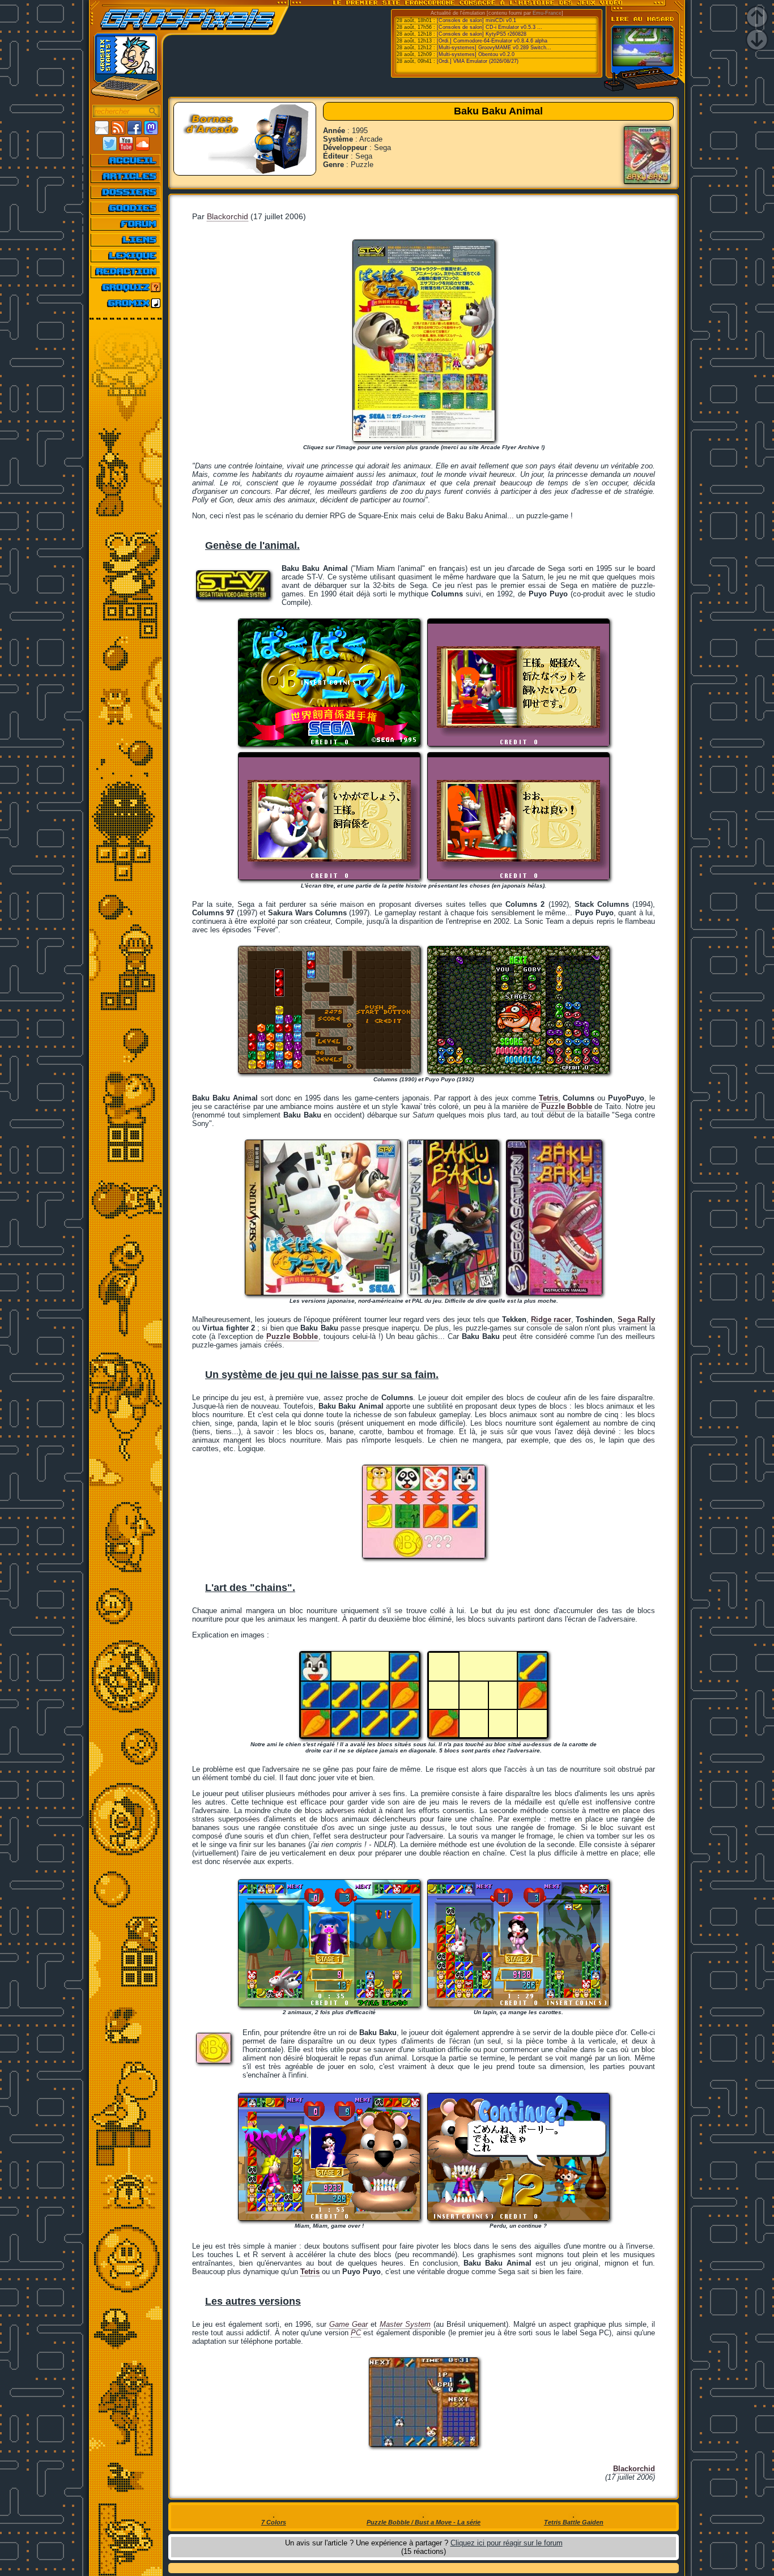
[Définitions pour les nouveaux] (126, 255)
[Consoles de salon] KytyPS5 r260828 (482, 34)
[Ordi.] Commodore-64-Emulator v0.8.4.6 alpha (492, 41)
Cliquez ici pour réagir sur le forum (507, 2543)
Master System (405, 2324)
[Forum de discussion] (126, 224)
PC (356, 2333)
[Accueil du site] (126, 160)
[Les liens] (126, 240)
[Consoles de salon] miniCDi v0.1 (477, 20)
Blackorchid (227, 216)
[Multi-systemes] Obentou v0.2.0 (476, 54)
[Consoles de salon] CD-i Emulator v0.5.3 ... (490, 27)
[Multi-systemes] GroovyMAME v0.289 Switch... (494, 48)
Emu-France (547, 13)
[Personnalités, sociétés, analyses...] (126, 192)
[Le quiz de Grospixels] (126, 287)
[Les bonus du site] (126, 208)
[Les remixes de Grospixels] (126, 303)
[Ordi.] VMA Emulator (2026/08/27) (478, 61)
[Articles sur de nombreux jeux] (126, 176)
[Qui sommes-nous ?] (126, 271)
